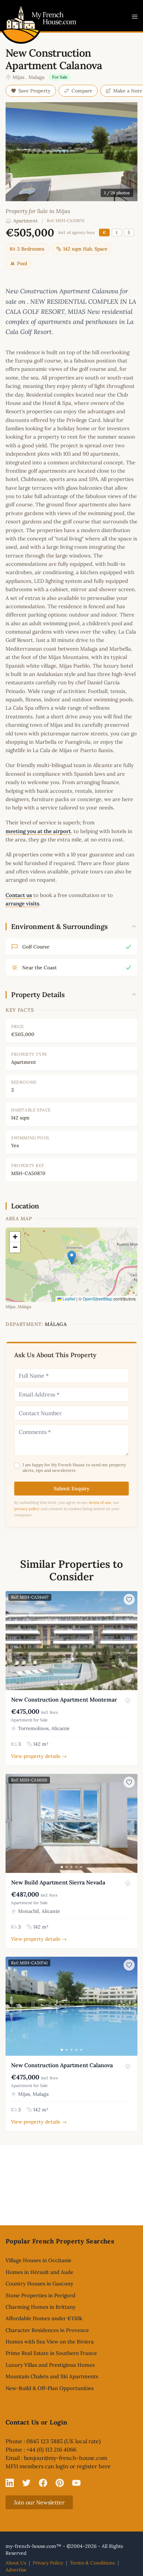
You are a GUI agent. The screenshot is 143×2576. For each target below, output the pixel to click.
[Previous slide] (12, 1640)
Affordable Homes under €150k (44, 2318)
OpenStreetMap (98, 1299)
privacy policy (27, 1509)
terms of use (100, 1502)
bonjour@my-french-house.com (66, 2458)
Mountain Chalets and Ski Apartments (52, 2376)
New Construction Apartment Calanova (62, 2065)
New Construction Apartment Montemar (64, 1699)
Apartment (25, 221)
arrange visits (22, 903)
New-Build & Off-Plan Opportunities (50, 2388)
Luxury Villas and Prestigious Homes (50, 2365)
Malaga (36, 77)
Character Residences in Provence (47, 2330)
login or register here (83, 2466)
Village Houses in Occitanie (39, 2260)
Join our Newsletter (39, 2502)
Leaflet (68, 1299)
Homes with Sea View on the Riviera (50, 2342)
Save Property (35, 91)
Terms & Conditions (92, 2563)
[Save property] (129, 1599)
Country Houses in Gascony (39, 2284)
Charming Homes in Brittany (41, 2307)
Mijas (18, 77)
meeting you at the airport (38, 831)
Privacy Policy (48, 2563)
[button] (72, 1258)
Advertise (16, 2570)
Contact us (19, 895)
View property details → (39, 1756)
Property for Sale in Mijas (38, 211)
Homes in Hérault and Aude (39, 2272)
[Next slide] (131, 1640)
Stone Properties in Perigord (40, 2295)
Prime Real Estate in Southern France (51, 2353)
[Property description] (128, 1701)
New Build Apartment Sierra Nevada (58, 1882)
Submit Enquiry (72, 1489)
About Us (16, 2563)
